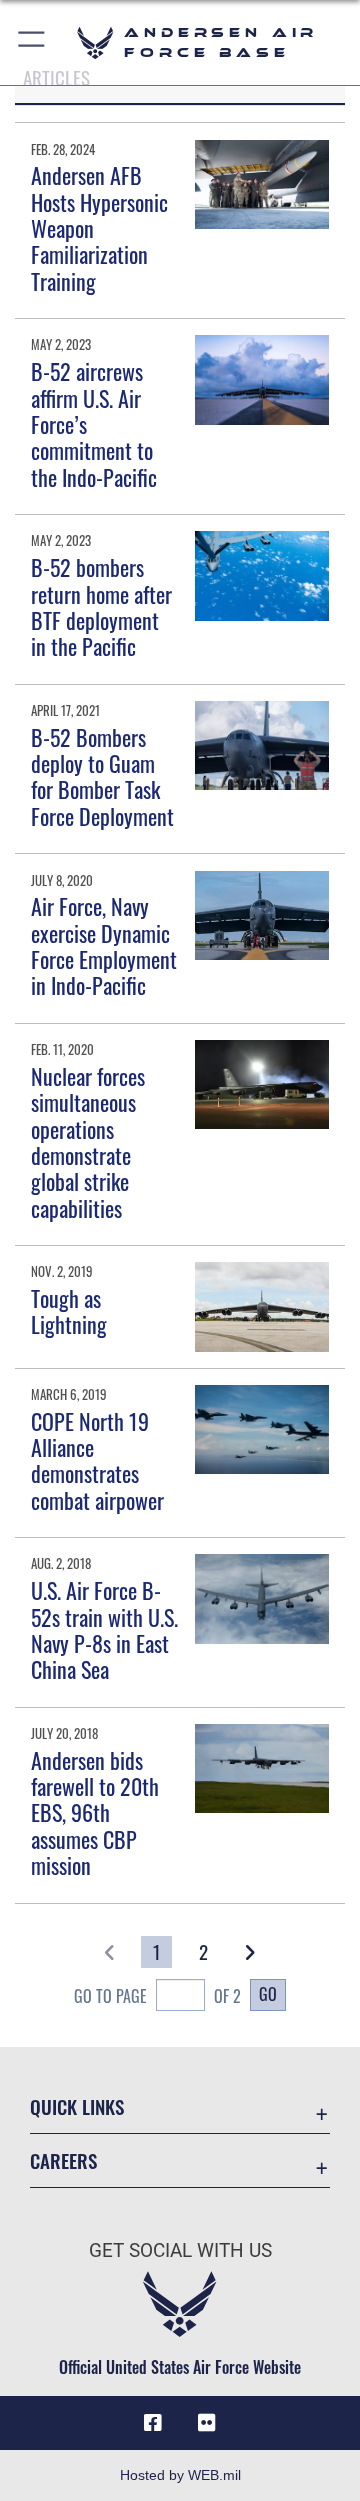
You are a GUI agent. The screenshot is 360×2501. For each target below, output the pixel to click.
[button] (32, 42)
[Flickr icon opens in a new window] (207, 2423)
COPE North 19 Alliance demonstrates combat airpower (97, 1460)
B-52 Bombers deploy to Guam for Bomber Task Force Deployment (102, 776)
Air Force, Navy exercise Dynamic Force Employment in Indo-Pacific (104, 945)
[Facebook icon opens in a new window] (153, 2423)
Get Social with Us (180, 2250)
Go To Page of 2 (157, 1996)
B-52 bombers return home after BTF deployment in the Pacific (101, 606)
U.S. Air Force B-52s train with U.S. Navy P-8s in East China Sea (104, 1629)
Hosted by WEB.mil (180, 2475)
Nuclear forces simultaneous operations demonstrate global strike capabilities (88, 1142)
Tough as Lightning (69, 1311)
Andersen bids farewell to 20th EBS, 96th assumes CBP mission (95, 1813)
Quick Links (77, 2106)
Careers (63, 2160)
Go (268, 1994)
